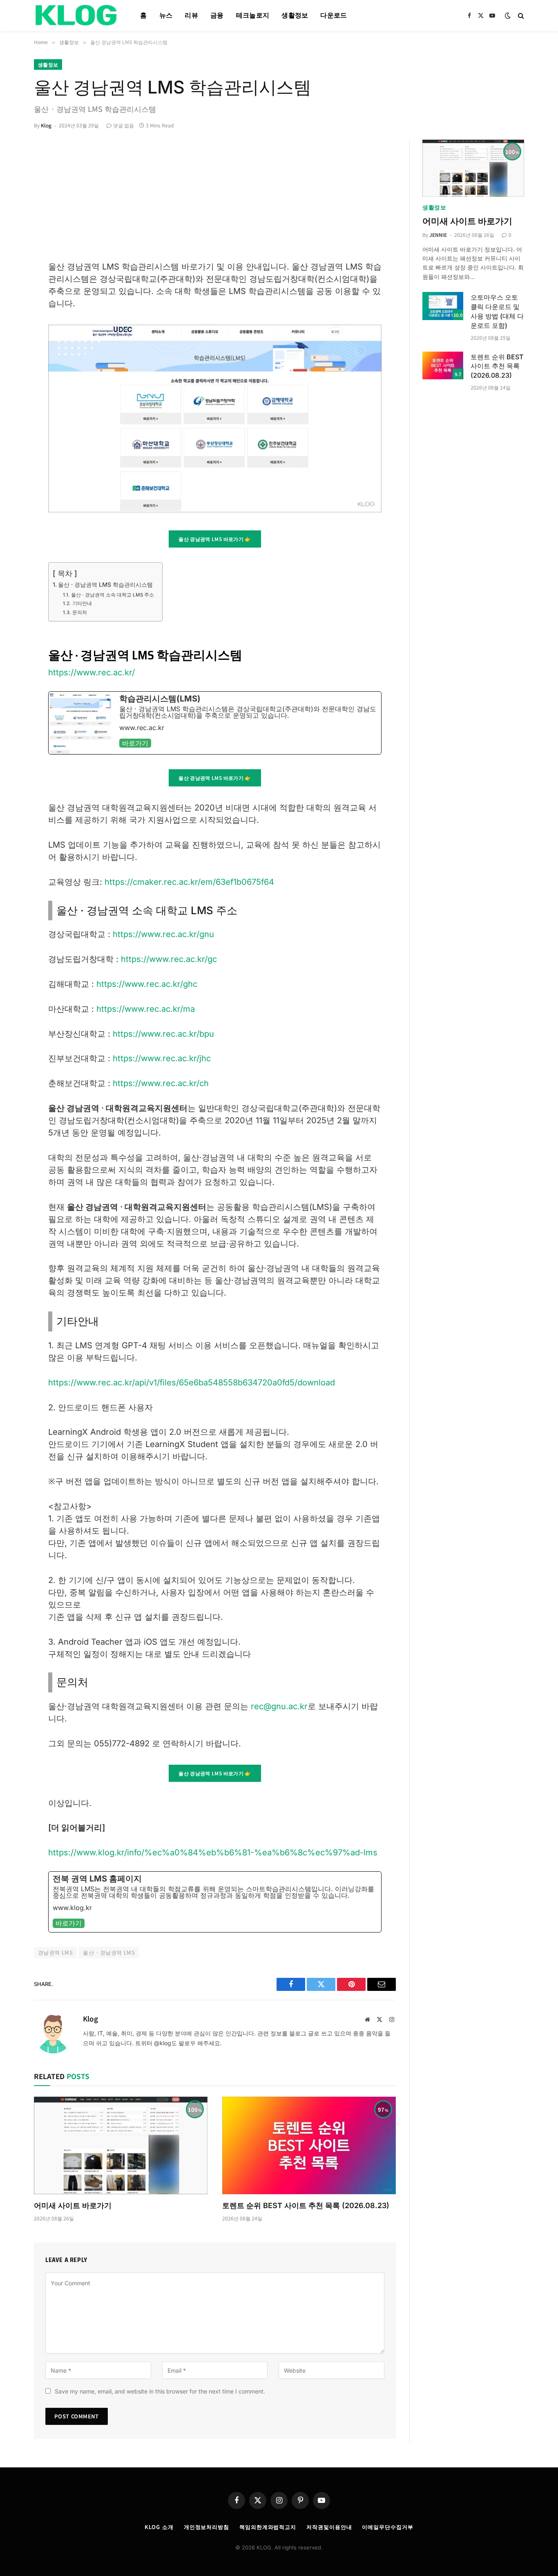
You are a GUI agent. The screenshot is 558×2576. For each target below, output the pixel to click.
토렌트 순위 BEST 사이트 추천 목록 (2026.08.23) (306, 2205)
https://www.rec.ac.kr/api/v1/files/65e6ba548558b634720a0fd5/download (192, 1383)
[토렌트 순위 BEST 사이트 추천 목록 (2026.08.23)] (309, 2145)
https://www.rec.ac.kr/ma (146, 1009)
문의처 (79, 612)
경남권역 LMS (55, 1952)
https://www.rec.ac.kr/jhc (162, 1058)
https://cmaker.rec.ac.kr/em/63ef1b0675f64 (189, 882)
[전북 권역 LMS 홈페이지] (215, 1902)
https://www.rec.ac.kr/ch (161, 1083)
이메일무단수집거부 (387, 2527)
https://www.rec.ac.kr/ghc (147, 984)
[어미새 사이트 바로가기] (121, 2145)
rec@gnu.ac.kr (279, 1706)
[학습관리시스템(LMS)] (215, 723)
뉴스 (166, 15)
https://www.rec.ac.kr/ (92, 672)
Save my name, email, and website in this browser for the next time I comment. (160, 2391)
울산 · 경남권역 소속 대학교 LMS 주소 (112, 595)
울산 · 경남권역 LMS (109, 1952)
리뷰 (191, 15)
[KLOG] (77, 16)
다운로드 (334, 15)
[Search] (520, 16)
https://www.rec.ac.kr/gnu (163, 934)
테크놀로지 (253, 15)
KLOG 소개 (159, 2527)
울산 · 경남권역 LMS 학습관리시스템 (105, 584)
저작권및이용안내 (329, 2527)
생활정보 (295, 15)
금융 (217, 15)
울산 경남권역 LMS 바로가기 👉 (215, 539)
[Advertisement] (215, 199)
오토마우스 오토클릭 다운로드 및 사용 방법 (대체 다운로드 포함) (497, 311)
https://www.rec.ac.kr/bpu (163, 1034)
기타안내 (82, 603)
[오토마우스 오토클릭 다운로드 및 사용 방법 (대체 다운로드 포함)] (443, 306)
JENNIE (438, 235)
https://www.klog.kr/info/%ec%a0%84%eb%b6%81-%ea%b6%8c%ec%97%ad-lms (213, 1852)
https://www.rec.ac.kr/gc (169, 959)
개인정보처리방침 (206, 2527)
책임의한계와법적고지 (268, 2527)
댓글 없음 (124, 125)
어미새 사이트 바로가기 (73, 2205)
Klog (46, 125)
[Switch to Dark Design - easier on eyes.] (508, 16)
